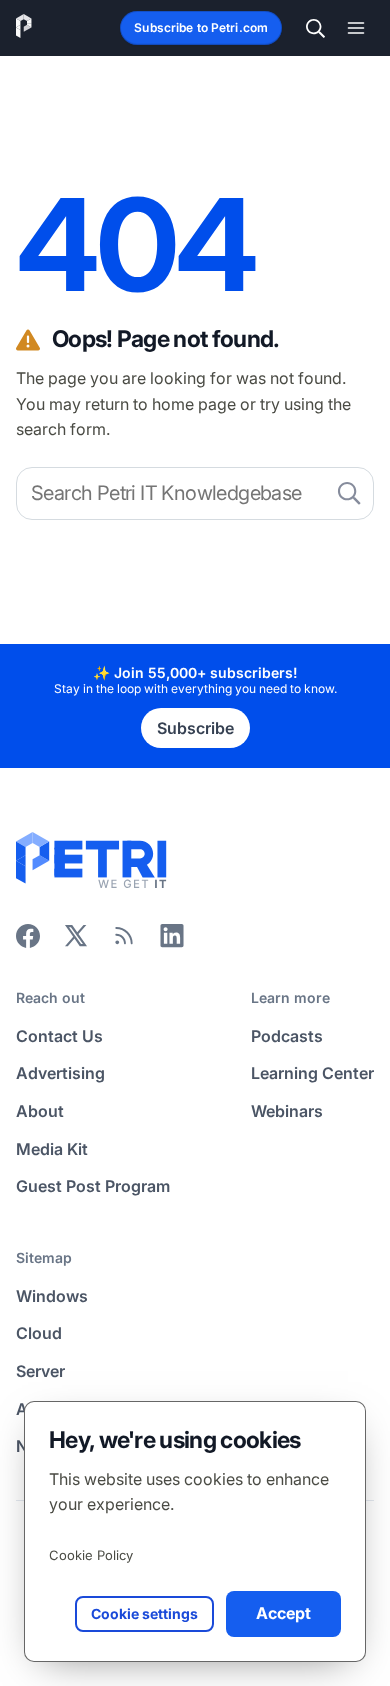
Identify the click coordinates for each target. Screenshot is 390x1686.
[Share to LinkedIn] (172, 942)
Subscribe (195, 728)
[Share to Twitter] (76, 942)
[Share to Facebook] (28, 942)
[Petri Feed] (124, 942)
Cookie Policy (91, 1555)
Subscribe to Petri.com (201, 27)
